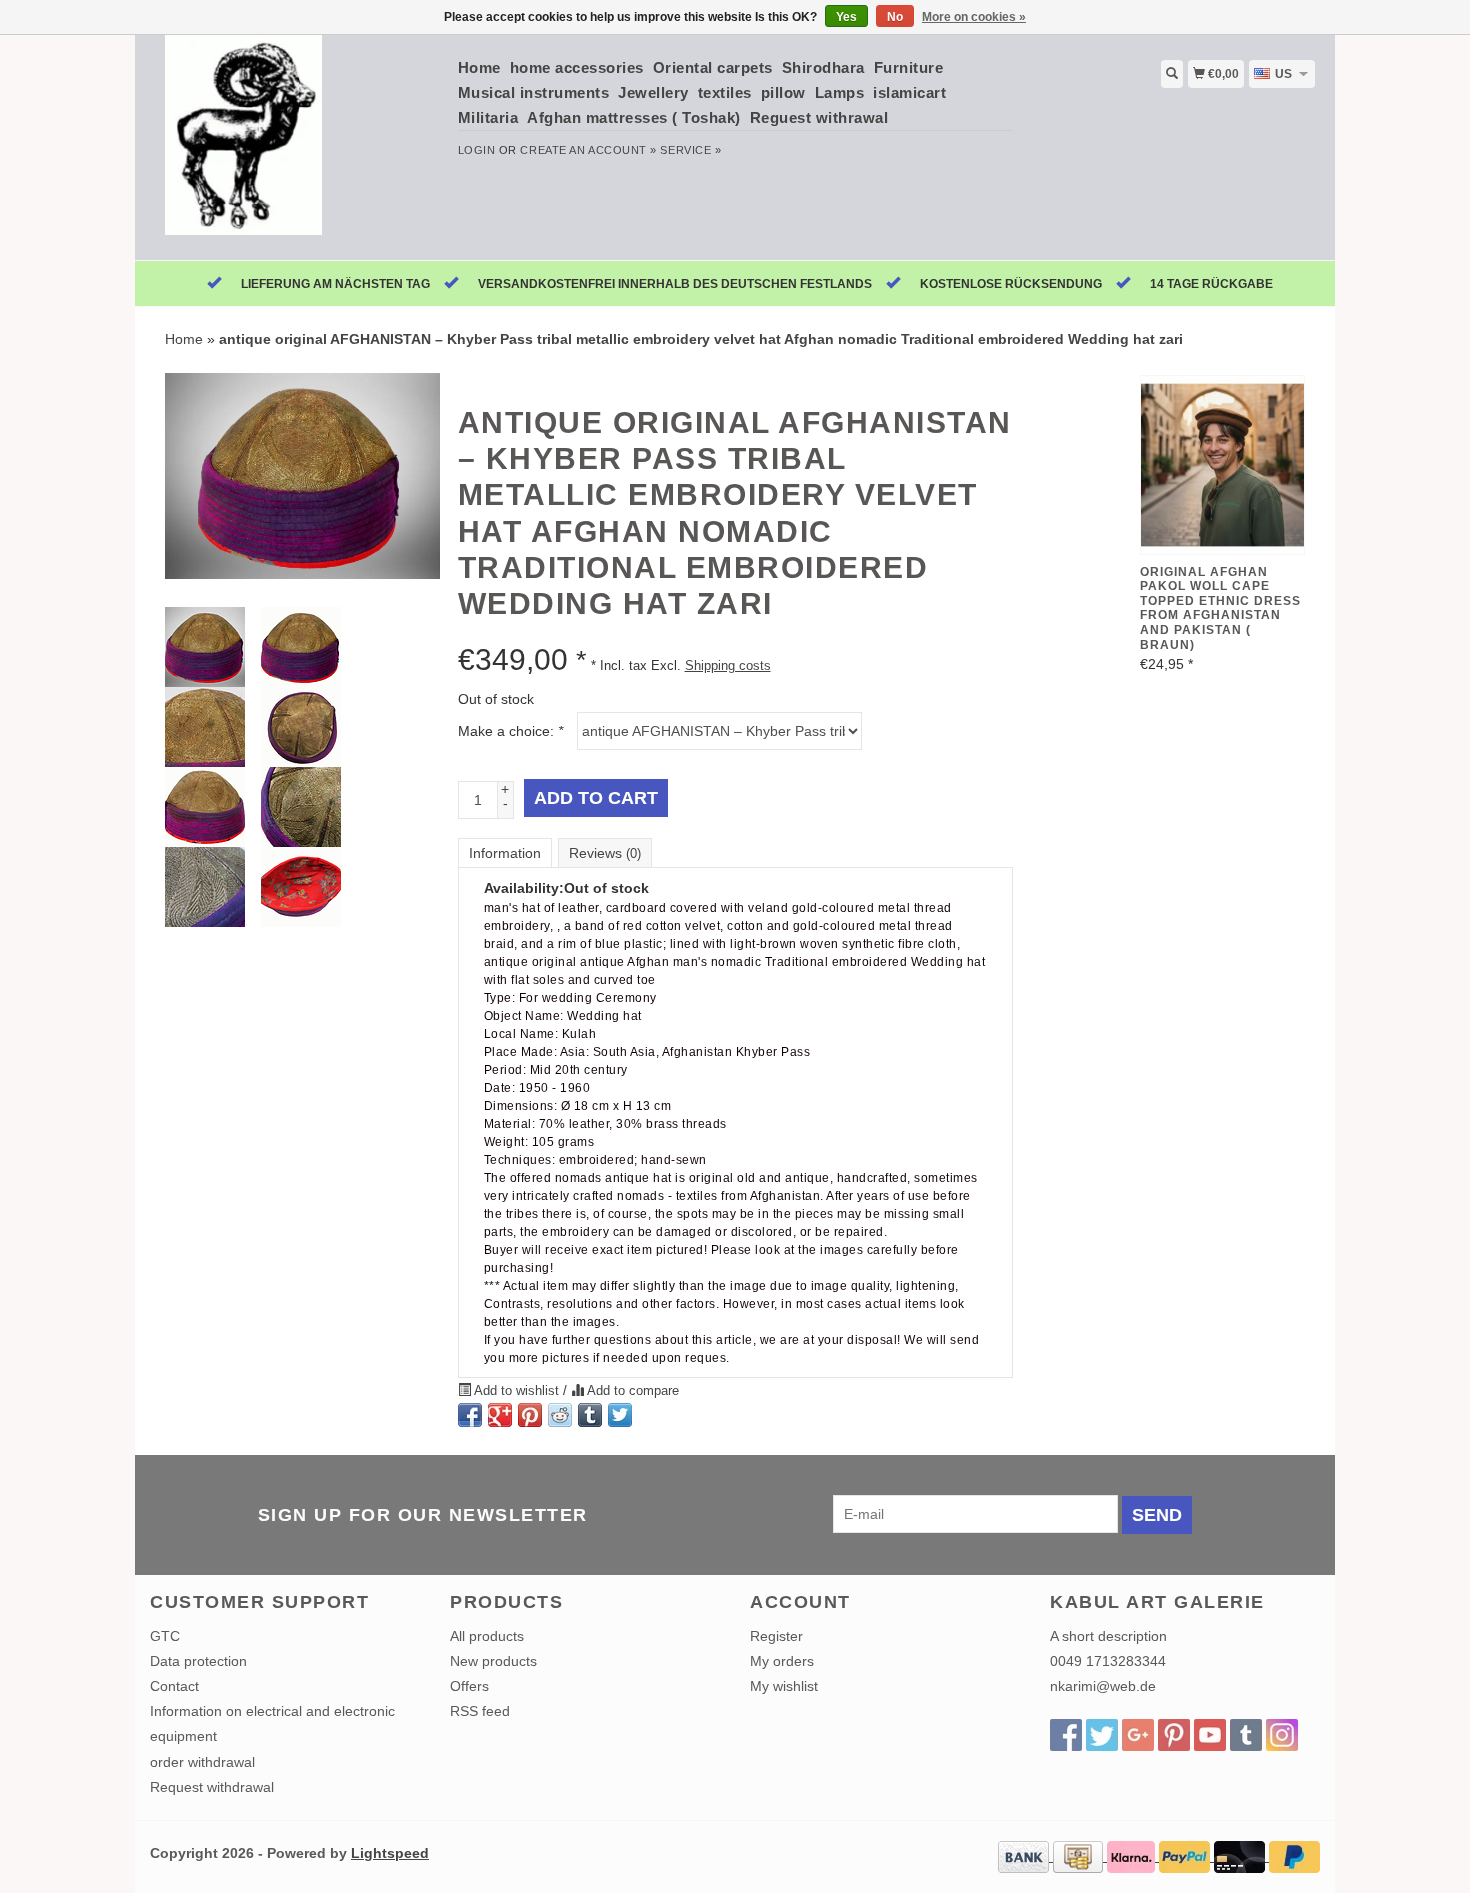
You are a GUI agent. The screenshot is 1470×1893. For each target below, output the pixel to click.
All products (487, 1636)
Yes (846, 17)
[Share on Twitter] (620, 1415)
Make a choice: (510, 731)
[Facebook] (1066, 1735)
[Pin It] (530, 1415)
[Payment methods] (1025, 1856)
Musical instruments (534, 92)
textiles (725, 92)
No (895, 17)
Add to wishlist (517, 1391)
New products (493, 1661)
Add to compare (631, 1391)
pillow (783, 92)
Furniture (909, 67)
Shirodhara (823, 67)
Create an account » (588, 150)
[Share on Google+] (500, 1415)
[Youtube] (1210, 1735)
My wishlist (784, 1686)
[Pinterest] (1174, 1735)
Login (477, 150)
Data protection (198, 1661)
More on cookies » (974, 17)
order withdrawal (202, 1762)
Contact (174, 1686)
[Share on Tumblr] (590, 1415)
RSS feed (480, 1711)
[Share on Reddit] (560, 1415)
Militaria (488, 117)
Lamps (840, 92)
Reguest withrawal (819, 117)
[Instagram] (1282, 1735)
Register (776, 1636)
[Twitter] (1102, 1735)
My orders (782, 1661)
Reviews (605, 853)
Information (505, 853)
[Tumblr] (1246, 1735)
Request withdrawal (212, 1787)
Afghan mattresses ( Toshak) (634, 117)
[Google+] (1138, 1735)
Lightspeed (390, 1853)
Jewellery (653, 92)
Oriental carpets (713, 67)
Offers (469, 1686)
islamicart (909, 92)
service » (690, 150)
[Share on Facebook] (470, 1415)
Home (479, 67)
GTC (165, 1636)
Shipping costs (728, 666)
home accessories (577, 67)
